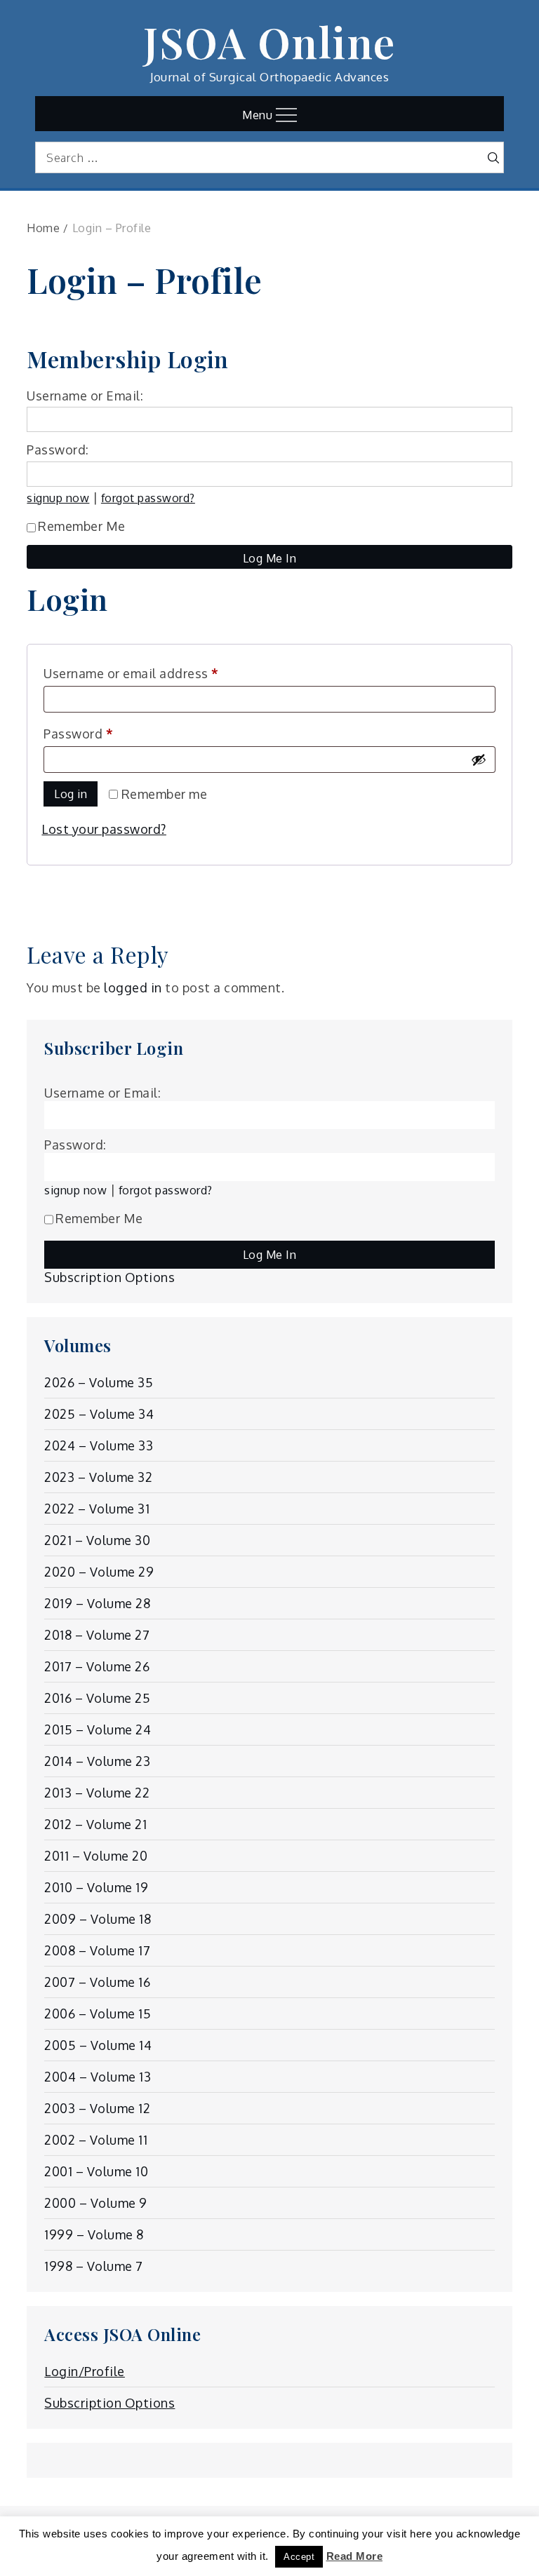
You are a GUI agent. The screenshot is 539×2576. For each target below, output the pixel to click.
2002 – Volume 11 (96, 2140)
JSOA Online (269, 41)
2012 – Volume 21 (95, 1824)
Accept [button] (299, 2557)
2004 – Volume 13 (98, 2077)
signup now (58, 498)
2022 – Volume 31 (97, 1509)
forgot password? (148, 498)
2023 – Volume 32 (98, 1477)
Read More (355, 2556)
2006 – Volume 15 (98, 2014)
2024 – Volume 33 (99, 1445)
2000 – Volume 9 (96, 2203)
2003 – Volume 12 (97, 2108)
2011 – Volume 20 (96, 1856)
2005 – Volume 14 (98, 2045)
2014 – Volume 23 (97, 1761)
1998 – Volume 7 (94, 2266)
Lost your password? (104, 829)
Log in (71, 794)
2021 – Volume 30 (97, 1540)
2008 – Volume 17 (97, 1950)
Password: (58, 450)
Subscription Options (109, 1277)
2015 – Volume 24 (98, 1729)
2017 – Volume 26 (97, 1666)
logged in (133, 987)
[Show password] (479, 760)
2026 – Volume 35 (99, 1382)
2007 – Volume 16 (97, 1982)
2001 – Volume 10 (96, 2171)
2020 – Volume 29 (99, 1572)
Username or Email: (85, 396)
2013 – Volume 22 (97, 1793)
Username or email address (159, 673)
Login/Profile (85, 2371)
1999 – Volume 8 (94, 2234)
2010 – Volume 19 (96, 1887)
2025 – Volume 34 (99, 1414)
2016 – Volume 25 (97, 1698)
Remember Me (82, 526)
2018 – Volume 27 (97, 1635)
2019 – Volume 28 (97, 1603)
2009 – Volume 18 (98, 1919)
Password (106, 733)
